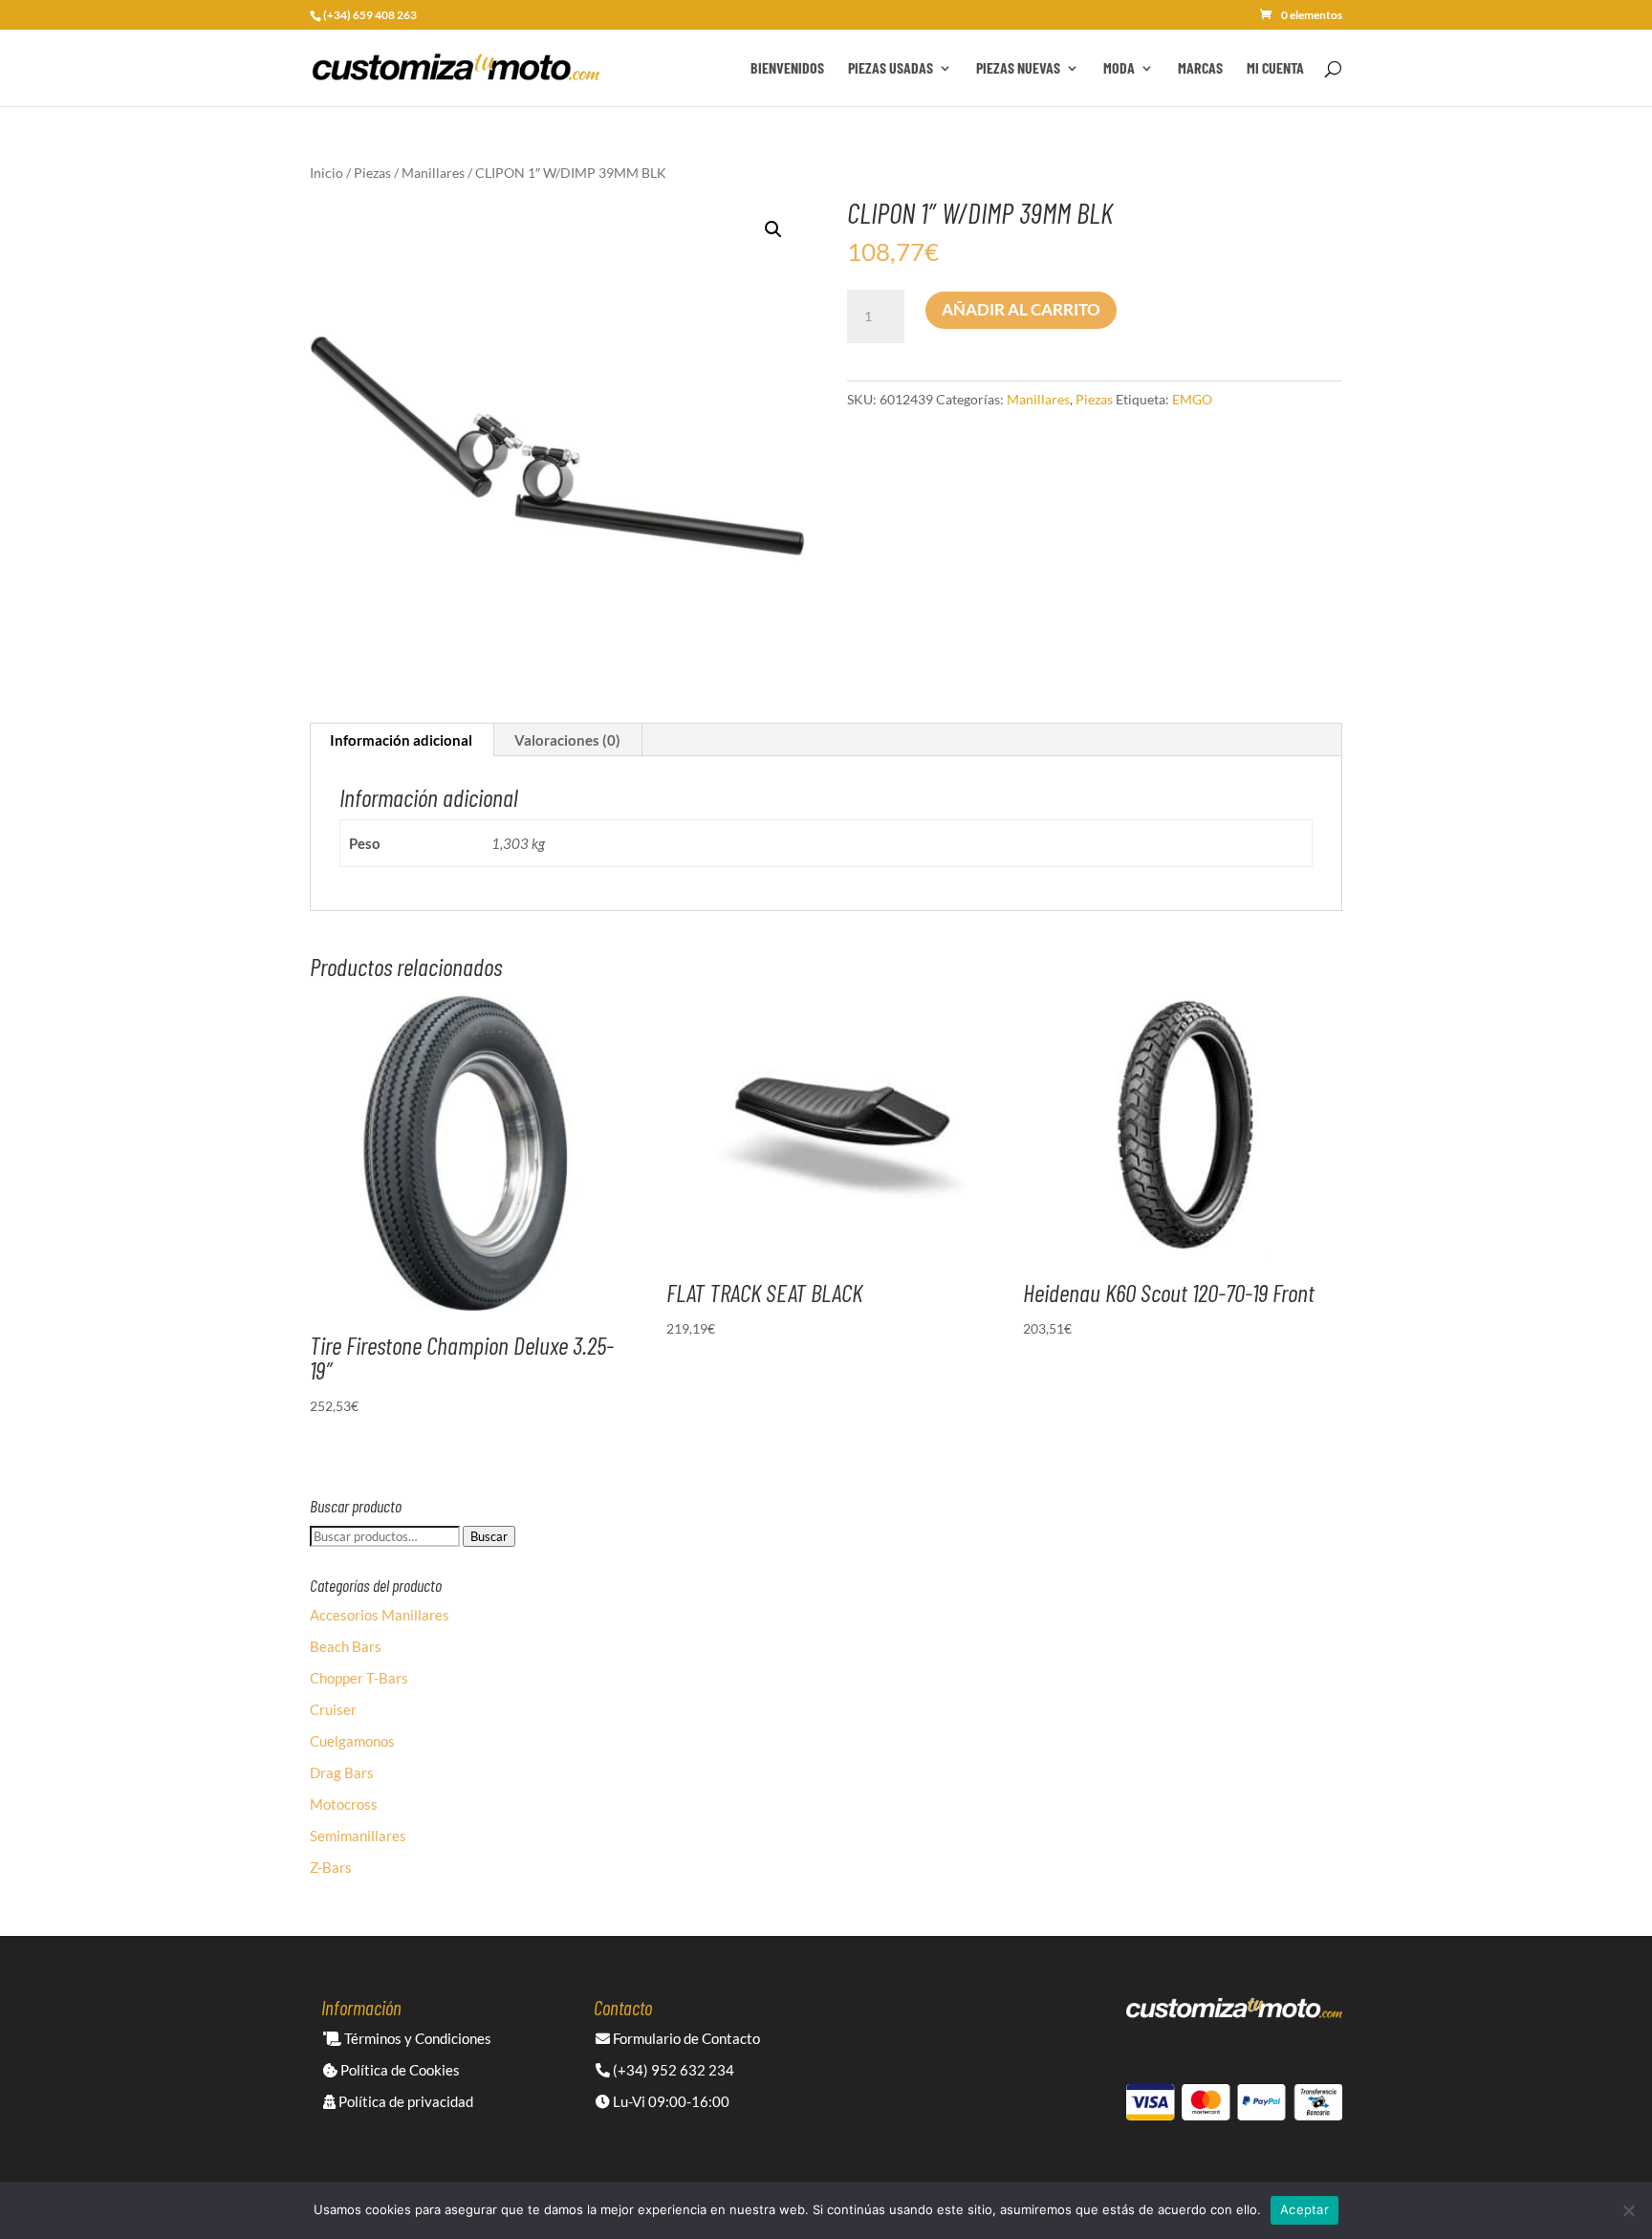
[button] (773, 229)
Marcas (1200, 69)
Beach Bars (346, 1646)
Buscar (489, 1536)
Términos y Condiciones (416, 2038)
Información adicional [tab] (401, 740)
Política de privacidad (404, 2101)
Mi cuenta (1275, 69)
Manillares (433, 173)
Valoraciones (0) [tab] (567, 740)
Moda (1119, 69)
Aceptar (1304, 2209)
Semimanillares (358, 1836)
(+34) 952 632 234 (672, 2070)
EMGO (1192, 399)
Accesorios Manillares (380, 1615)
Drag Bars (342, 1772)
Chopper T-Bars (359, 1678)
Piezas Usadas (891, 69)
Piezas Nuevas (1018, 69)
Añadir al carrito (1021, 309)
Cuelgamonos (352, 1741)
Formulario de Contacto (685, 2038)
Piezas (372, 173)
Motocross (344, 1804)
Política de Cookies (399, 2070)
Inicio (326, 173)
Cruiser (333, 1709)
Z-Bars (331, 1867)
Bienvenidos (787, 69)
